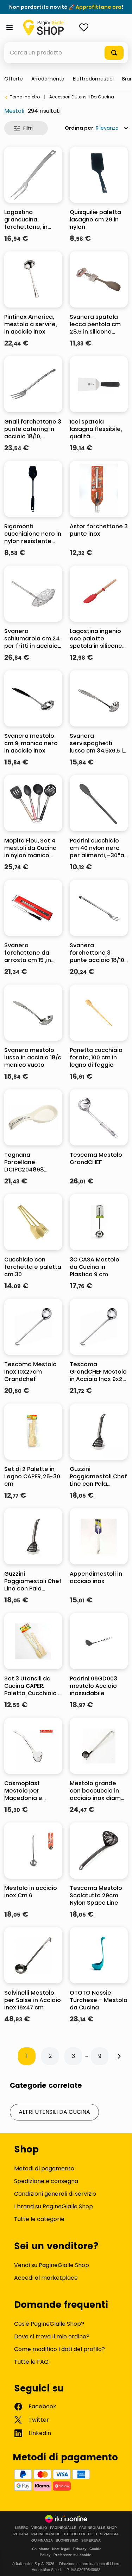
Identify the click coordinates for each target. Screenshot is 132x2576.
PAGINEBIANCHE (46, 2534)
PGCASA (21, 2534)
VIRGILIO (39, 2528)
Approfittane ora (99, 7)
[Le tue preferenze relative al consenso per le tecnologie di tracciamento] (120, 2564)
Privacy (80, 2549)
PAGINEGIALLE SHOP (98, 2528)
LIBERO (22, 2528)
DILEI (93, 2534)
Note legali (61, 2549)
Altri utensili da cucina (54, 2112)
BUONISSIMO (67, 2541)
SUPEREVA (91, 2541)
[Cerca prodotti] (114, 53)
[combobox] (66, 53)
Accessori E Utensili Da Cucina (82, 97)
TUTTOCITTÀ (74, 2534)
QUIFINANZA (42, 2541)
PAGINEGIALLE (63, 2528)
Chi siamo (41, 2549)
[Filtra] (26, 128)
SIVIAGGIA (109, 2534)
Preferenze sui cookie (72, 2555)
